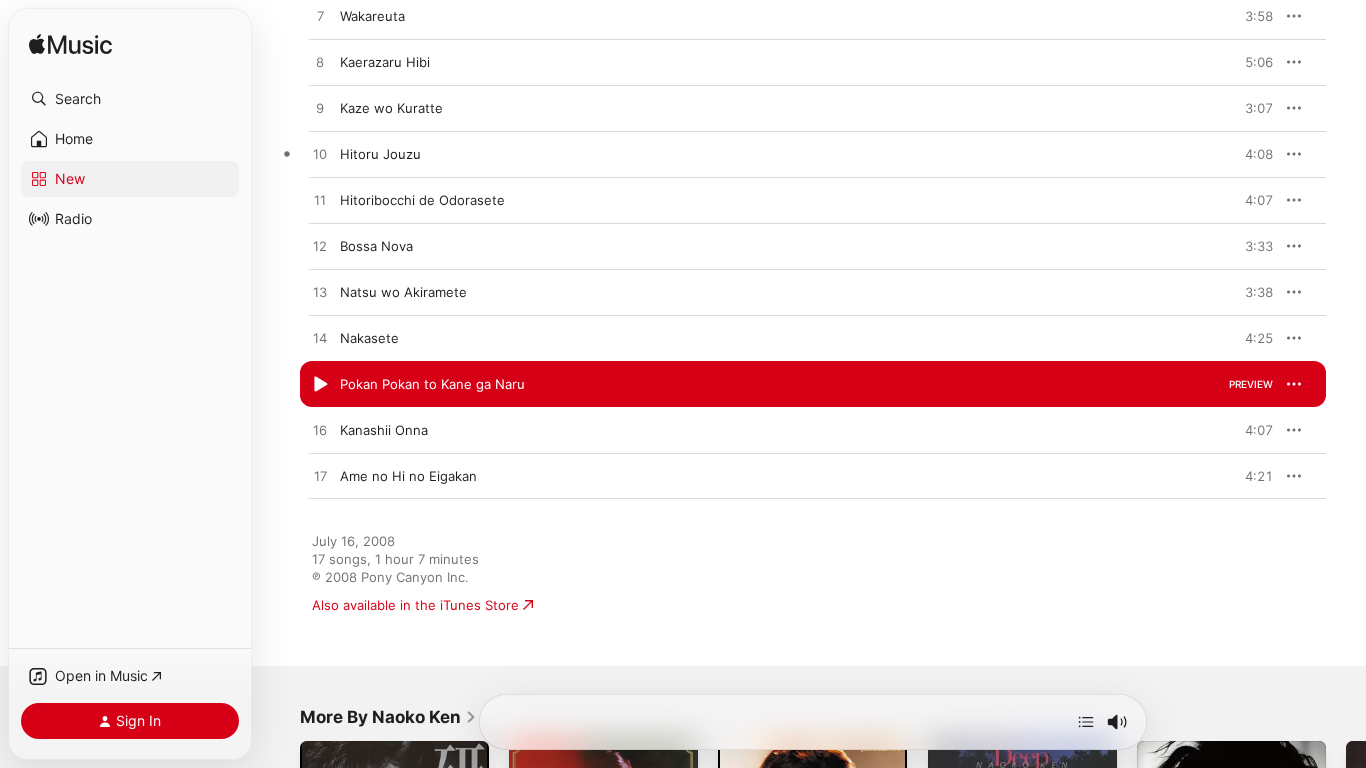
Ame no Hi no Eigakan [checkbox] (408, 476)
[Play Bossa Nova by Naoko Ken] (320, 247)
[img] (70, 45)
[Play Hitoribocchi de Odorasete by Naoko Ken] (320, 201)
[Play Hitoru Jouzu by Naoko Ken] (320, 155)
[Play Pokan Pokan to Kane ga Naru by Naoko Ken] (320, 385)
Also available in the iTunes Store (415, 605)
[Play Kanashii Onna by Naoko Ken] (320, 431)
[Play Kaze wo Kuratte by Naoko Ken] (320, 109)
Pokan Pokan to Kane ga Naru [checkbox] (432, 384)
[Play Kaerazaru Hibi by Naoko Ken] (320, 63)
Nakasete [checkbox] (369, 338)
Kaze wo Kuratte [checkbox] (391, 108)
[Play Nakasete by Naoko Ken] (320, 339)
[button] (130, 99)
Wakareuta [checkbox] (372, 16)
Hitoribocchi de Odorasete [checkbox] (422, 200)
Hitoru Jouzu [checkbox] (380, 154)
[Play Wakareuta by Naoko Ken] (320, 17)
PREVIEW (1251, 16)
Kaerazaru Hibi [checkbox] (385, 62)
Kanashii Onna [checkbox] (384, 430)
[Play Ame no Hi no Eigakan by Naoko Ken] (320, 477)
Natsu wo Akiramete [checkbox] (403, 292)
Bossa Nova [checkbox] (376, 246)
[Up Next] (1086, 722)
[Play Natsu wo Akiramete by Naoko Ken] (320, 293)
